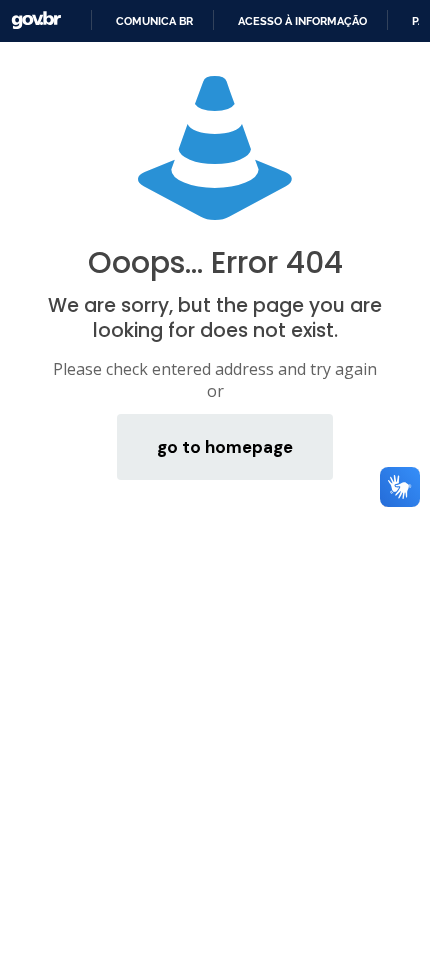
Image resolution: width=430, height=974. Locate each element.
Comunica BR (154, 21)
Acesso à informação (302, 21)
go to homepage (225, 447)
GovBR (36, 20)
